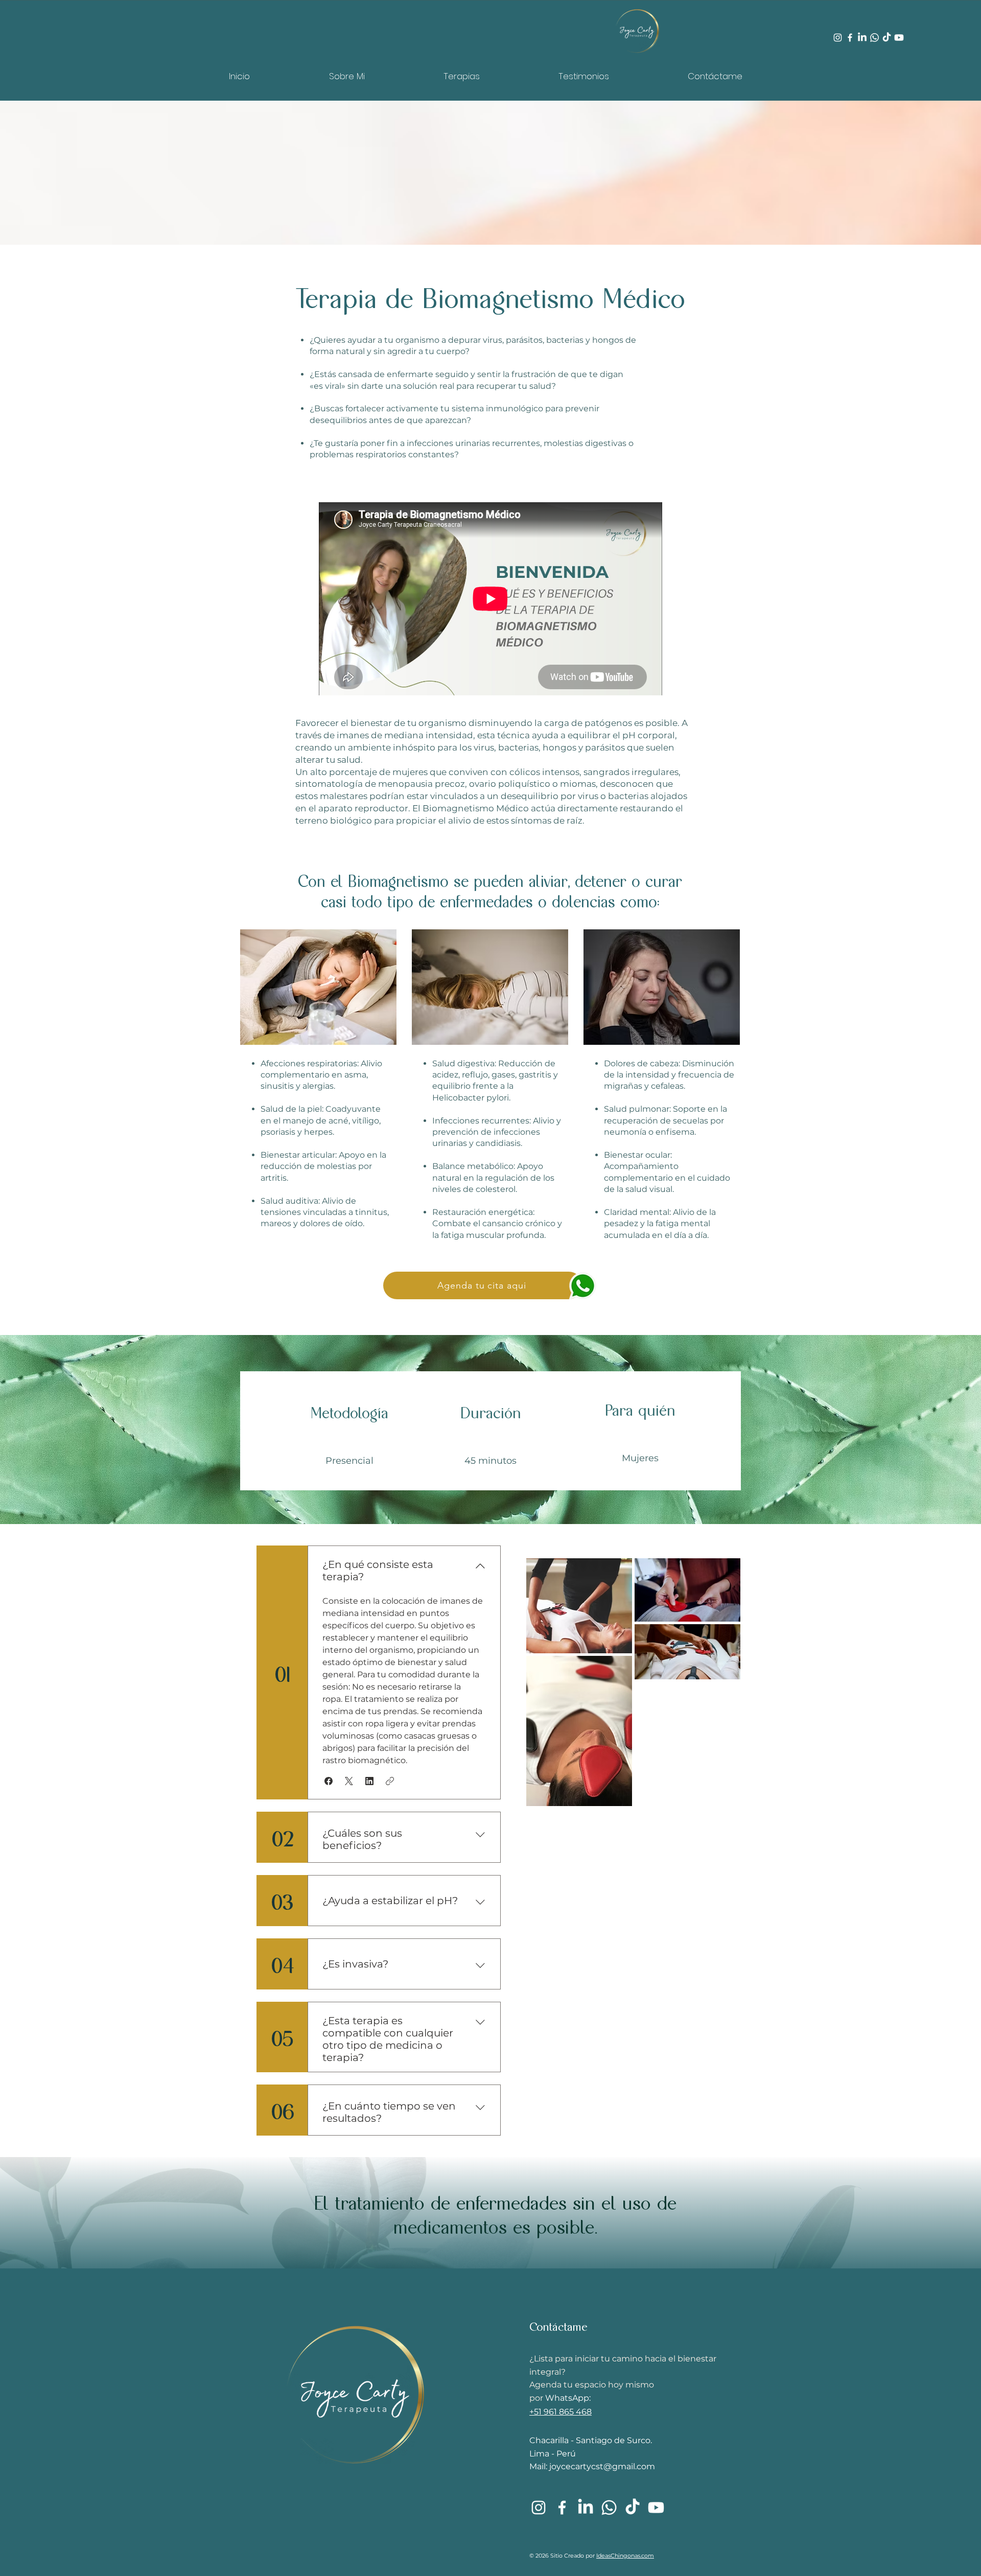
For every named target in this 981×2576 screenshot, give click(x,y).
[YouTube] (656, 2508)
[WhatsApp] (874, 38)
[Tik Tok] (887, 38)
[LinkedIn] (862, 38)
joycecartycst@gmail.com (602, 2466)
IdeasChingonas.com (625, 2556)
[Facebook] (850, 38)
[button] (329, 1781)
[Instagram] (838, 38)
